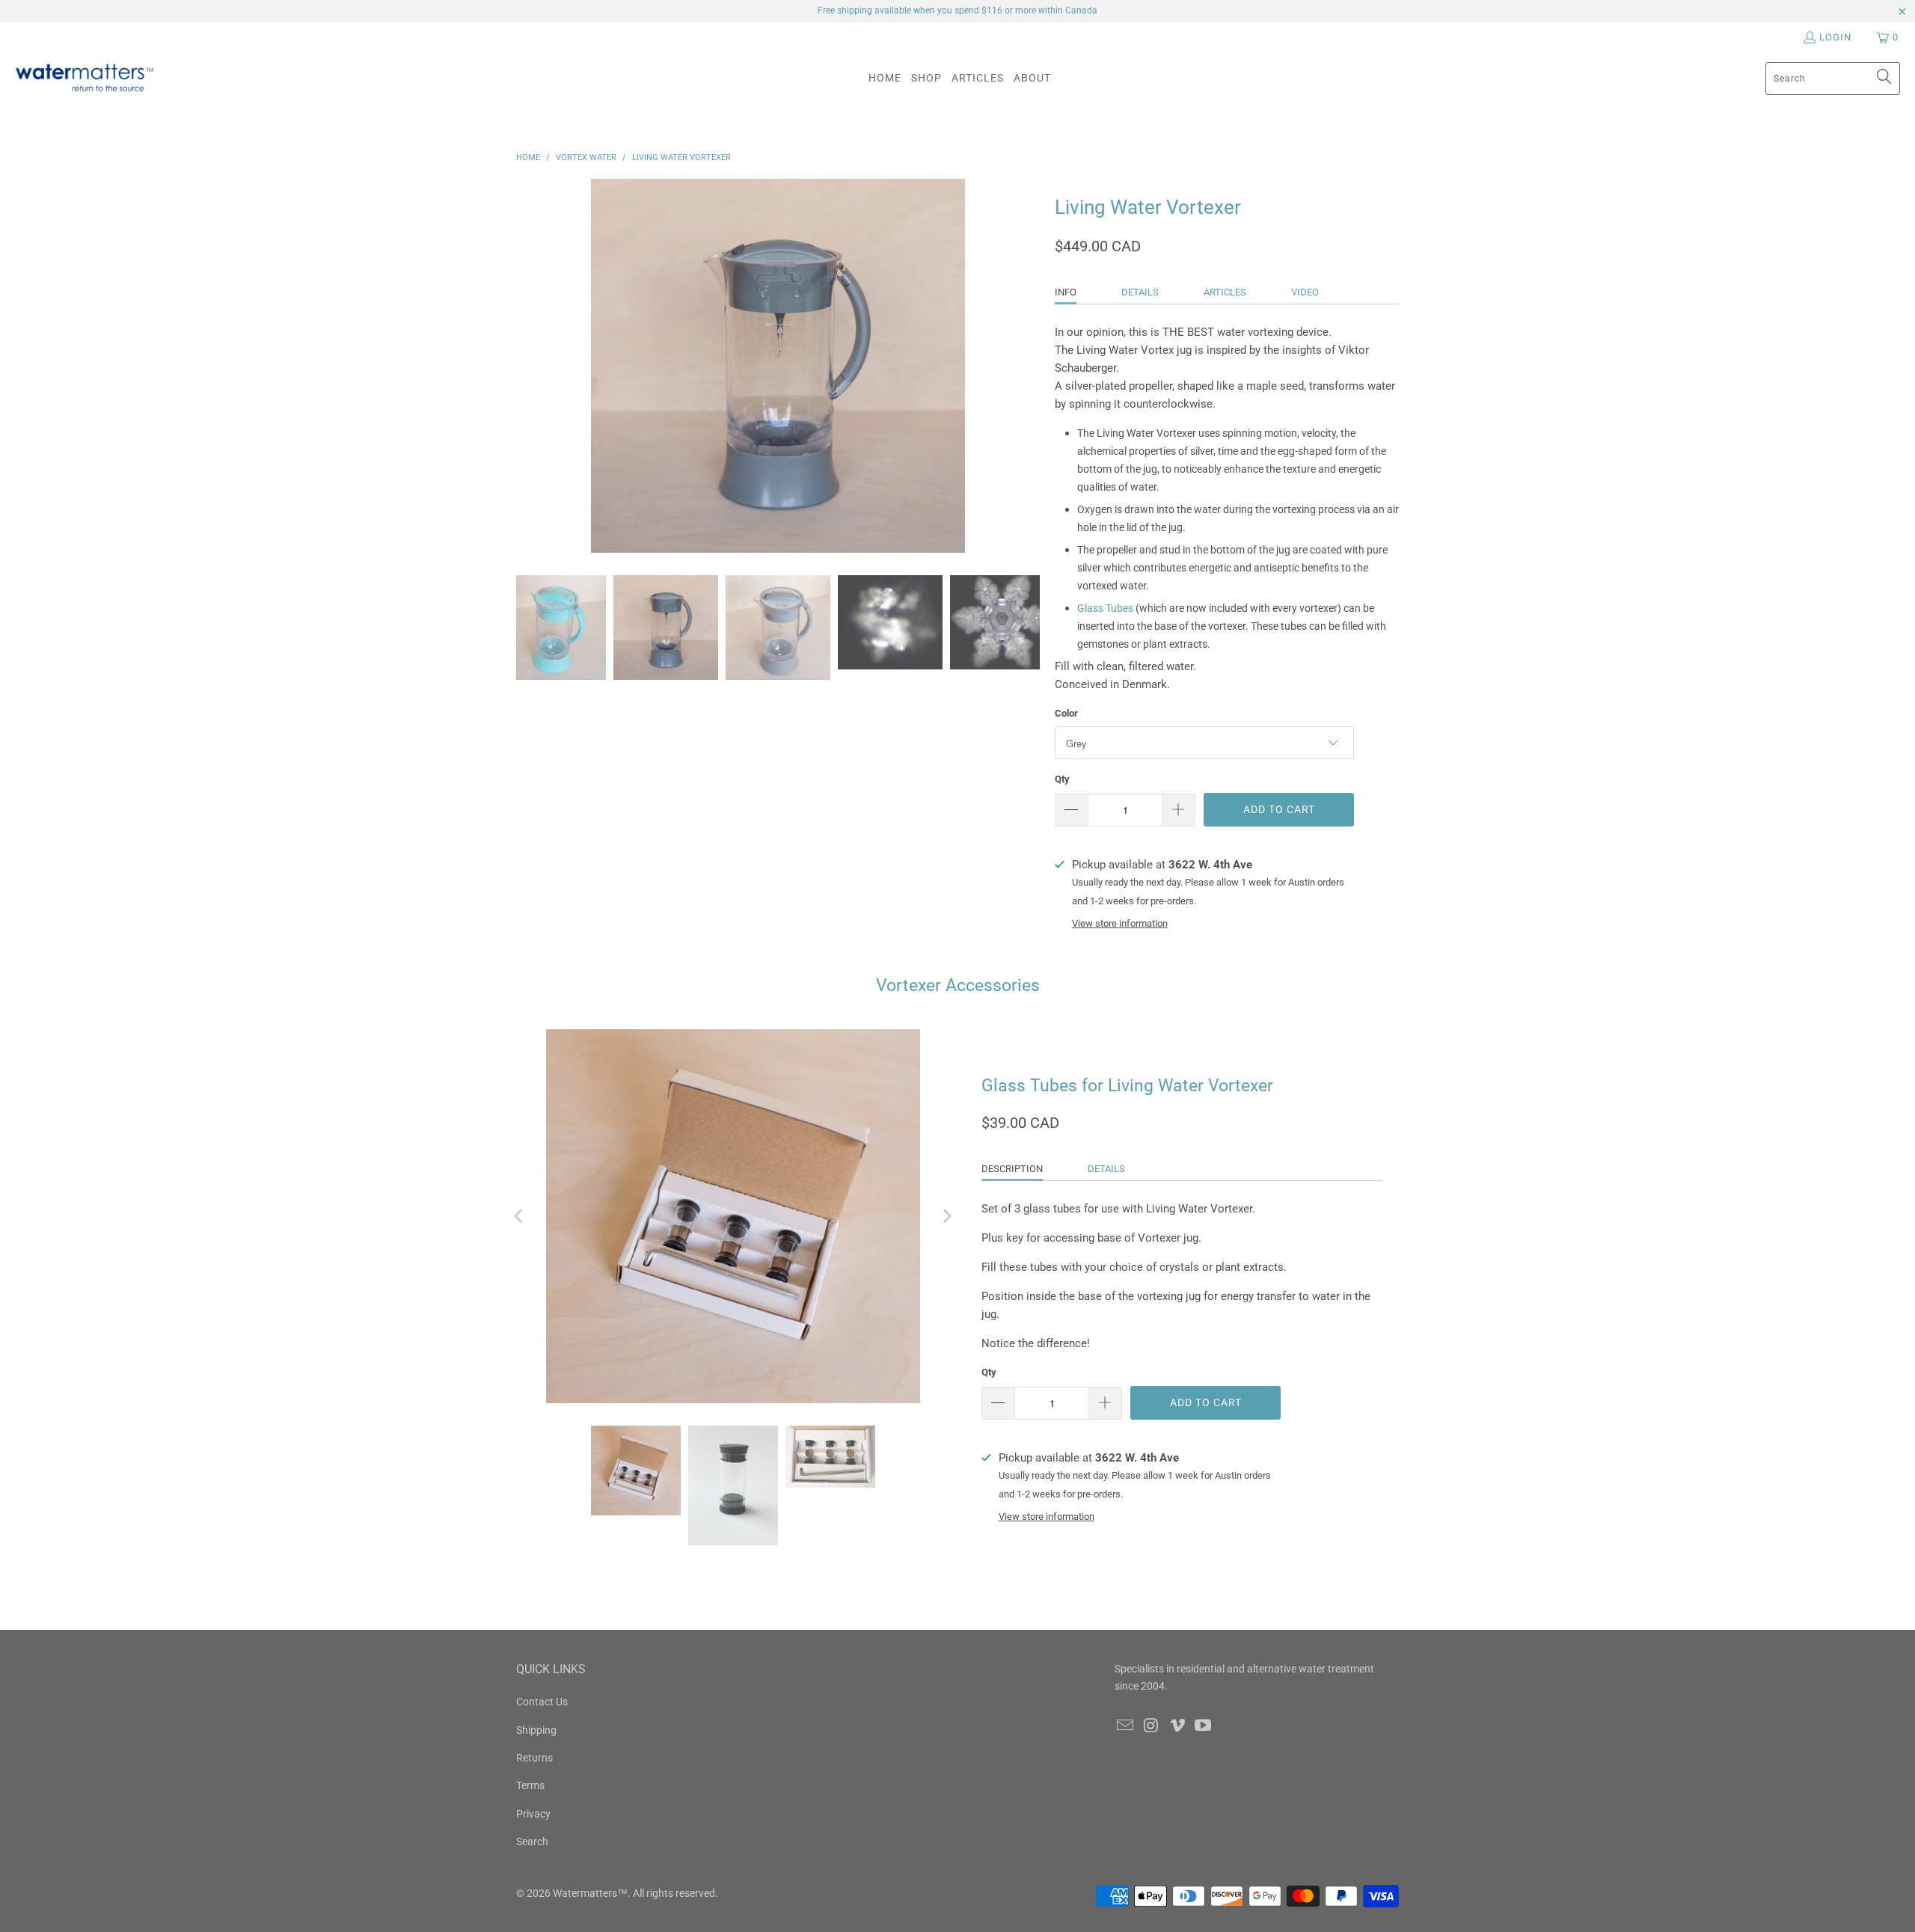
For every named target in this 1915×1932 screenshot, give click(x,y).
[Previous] (520, 1216)
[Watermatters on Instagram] (1152, 1726)
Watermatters (585, 1893)
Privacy (533, 1814)
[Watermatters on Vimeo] (1177, 1726)
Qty (1062, 779)
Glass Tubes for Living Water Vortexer (1127, 1086)
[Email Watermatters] (1126, 1726)
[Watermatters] (84, 78)
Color (1066, 713)
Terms (530, 1785)
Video (1305, 292)
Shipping (536, 1730)
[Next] (946, 1216)
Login (1835, 37)
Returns (534, 1758)
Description (1012, 1169)
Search (532, 1841)
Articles (1225, 292)
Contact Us (542, 1702)
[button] (926, 78)
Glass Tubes (1105, 608)
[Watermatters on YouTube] (1204, 1726)
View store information (1120, 923)
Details (1140, 292)
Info (1066, 292)
